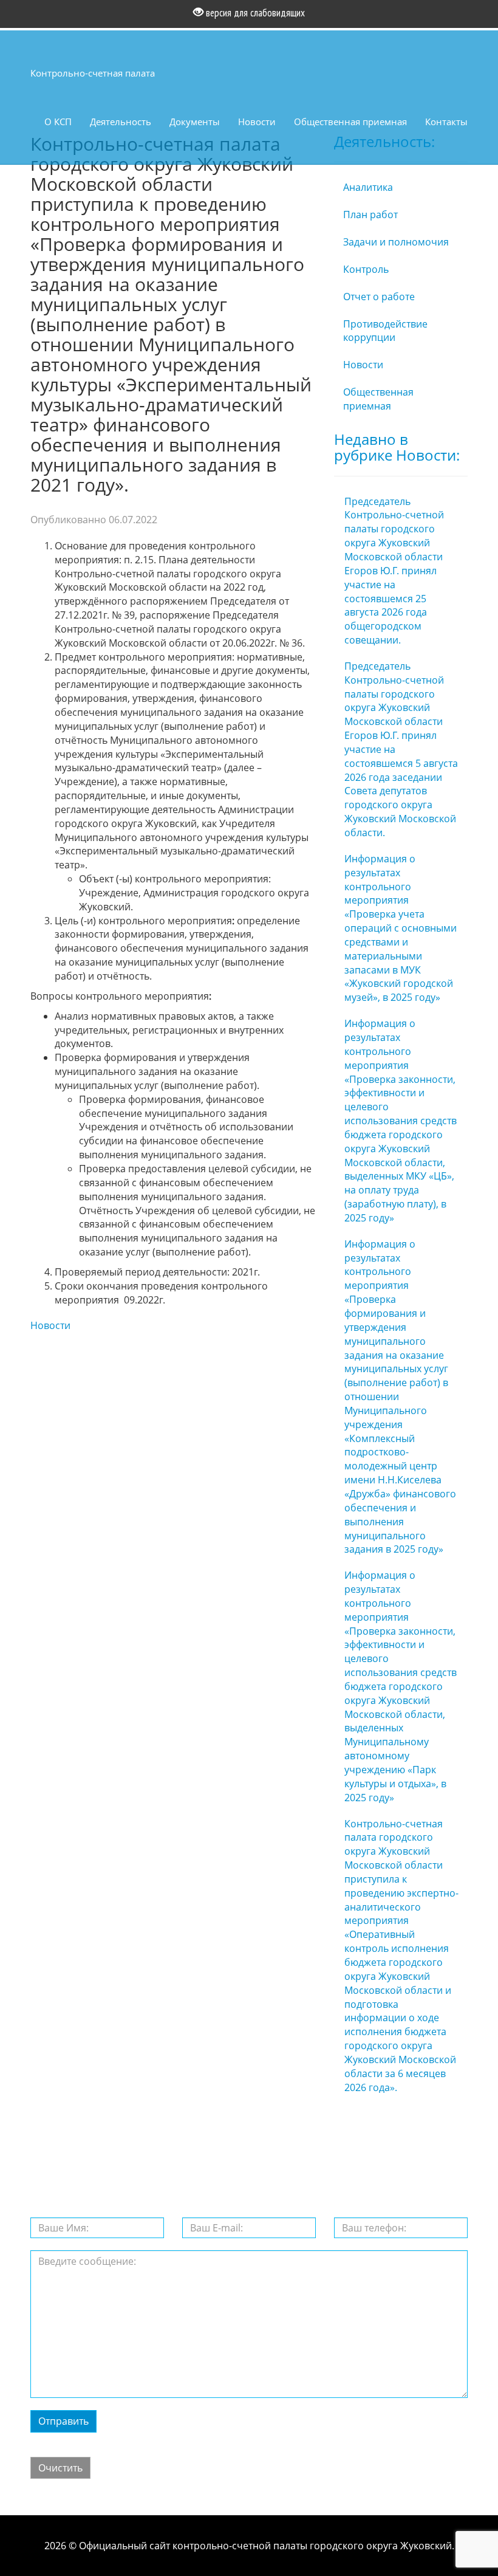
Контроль (366, 269)
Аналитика (368, 187)
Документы (195, 122)
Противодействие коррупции (385, 331)
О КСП (58, 122)
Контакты (446, 122)
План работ (370, 215)
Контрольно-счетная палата (93, 73)
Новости (257, 122)
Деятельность (121, 122)
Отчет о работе (379, 297)
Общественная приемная (350, 122)
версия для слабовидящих (254, 13)
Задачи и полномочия (396, 242)
